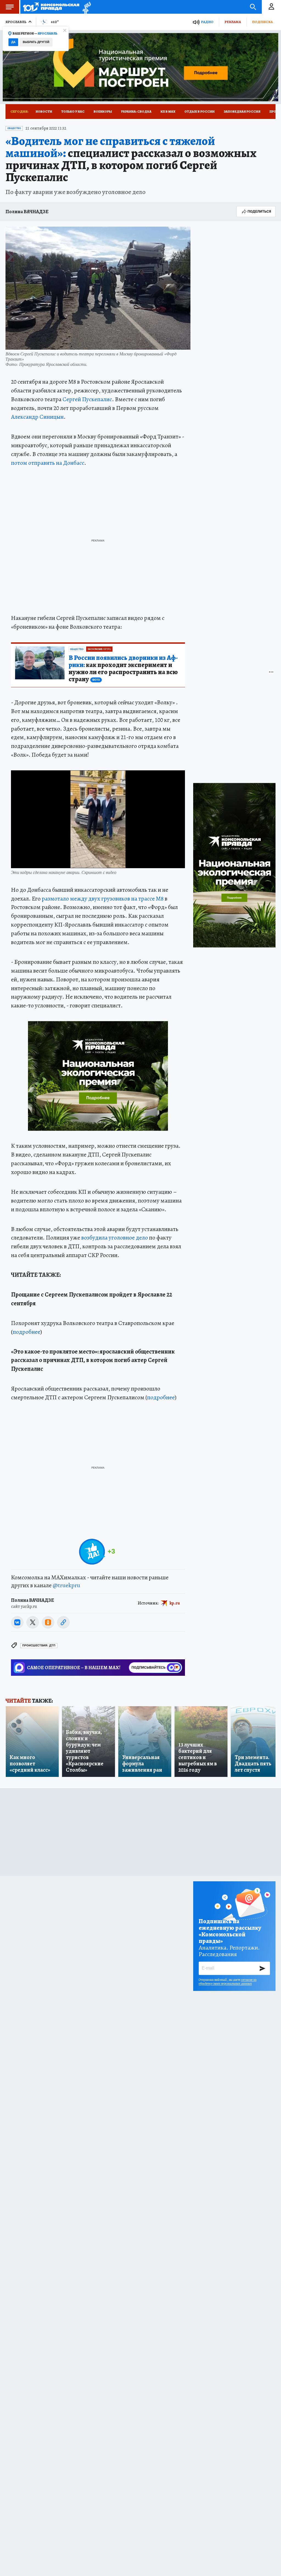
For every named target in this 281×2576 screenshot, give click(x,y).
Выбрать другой (36, 42)
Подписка (262, 22)
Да (13, 42)
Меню (10, 7)
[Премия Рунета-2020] (85, 7)
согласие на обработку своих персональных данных (228, 1982)
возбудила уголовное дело (115, 1238)
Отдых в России (199, 112)
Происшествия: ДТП (39, 1645)
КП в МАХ (168, 112)
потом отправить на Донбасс (48, 463)
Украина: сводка (136, 112)
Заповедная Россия (242, 112)
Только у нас (73, 112)
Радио (207, 22)
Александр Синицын (37, 417)
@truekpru (66, 1585)
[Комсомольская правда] (51, 7)
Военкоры (103, 112)
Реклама (233, 22)
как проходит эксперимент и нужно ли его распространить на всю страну (123, 669)
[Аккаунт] (271, 7)
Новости (44, 112)
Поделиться (259, 211)
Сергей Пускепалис (87, 399)
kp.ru (175, 1603)
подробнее (26, 1332)
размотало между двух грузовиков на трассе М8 (103, 899)
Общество (14, 128)
